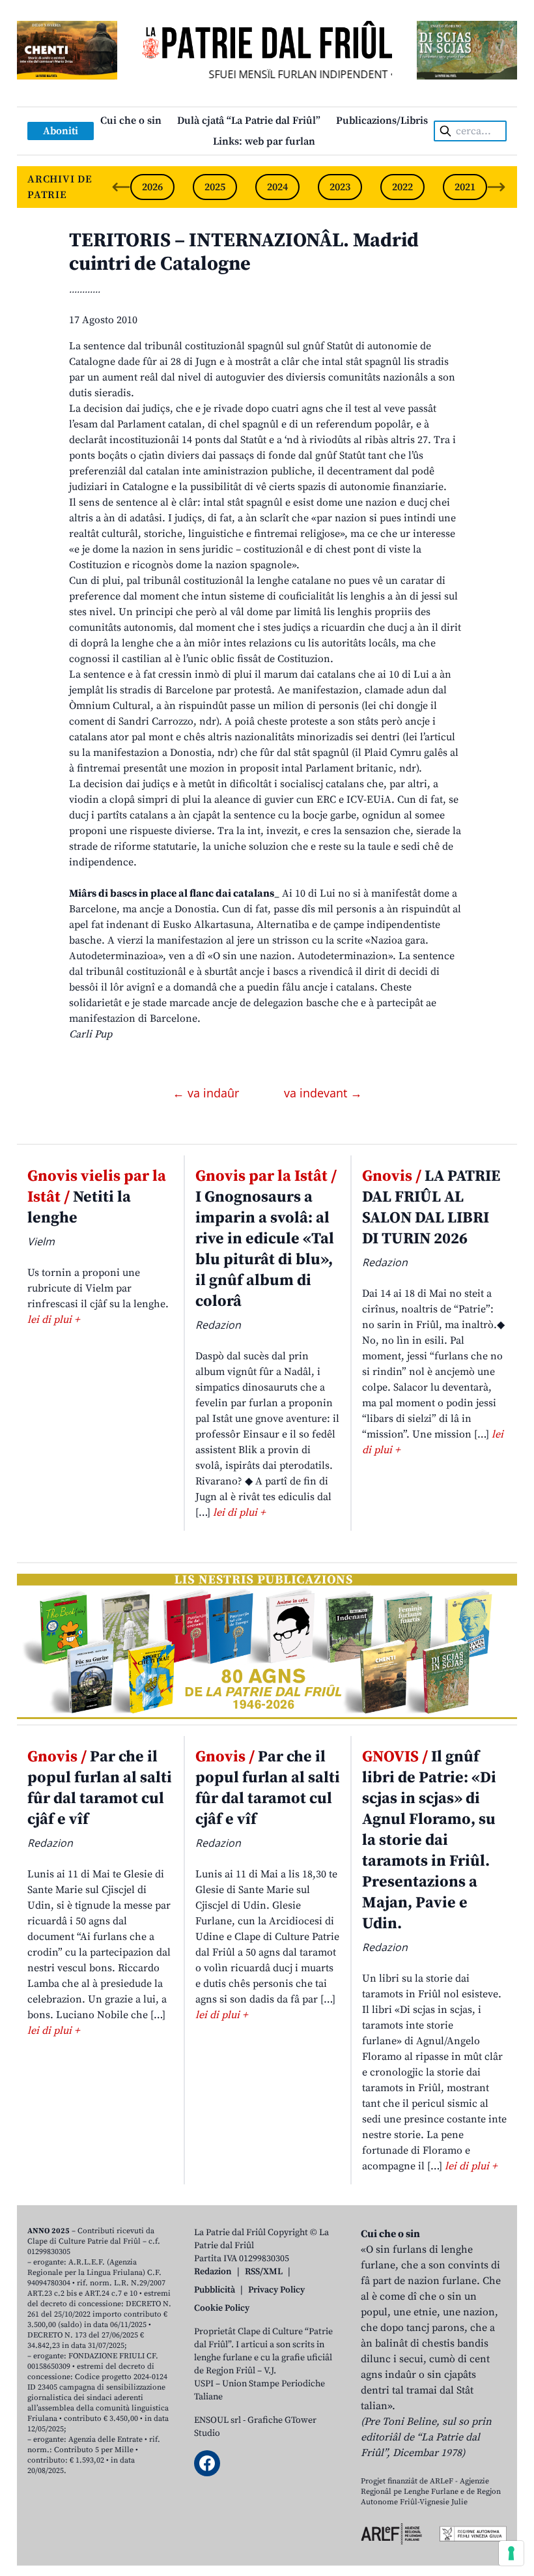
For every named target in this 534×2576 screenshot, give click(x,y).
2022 (402, 187)
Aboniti (61, 131)
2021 (465, 187)
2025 (215, 187)
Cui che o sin (131, 121)
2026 (152, 187)
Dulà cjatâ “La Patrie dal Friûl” (249, 121)
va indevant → (323, 1093)
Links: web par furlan (264, 141)
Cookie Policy (222, 2308)
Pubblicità (215, 2290)
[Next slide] (496, 187)
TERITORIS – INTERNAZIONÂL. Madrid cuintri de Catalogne (244, 252)
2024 (277, 187)
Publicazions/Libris (382, 121)
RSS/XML (264, 2272)
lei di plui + (53, 1320)
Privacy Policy (276, 2290)
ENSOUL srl (218, 2420)
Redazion (213, 2272)
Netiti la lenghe (97, 1197)
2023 (340, 187)
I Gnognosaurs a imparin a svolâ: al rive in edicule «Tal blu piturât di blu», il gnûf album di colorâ (266, 1239)
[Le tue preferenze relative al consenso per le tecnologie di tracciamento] (511, 2553)
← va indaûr (207, 1093)
